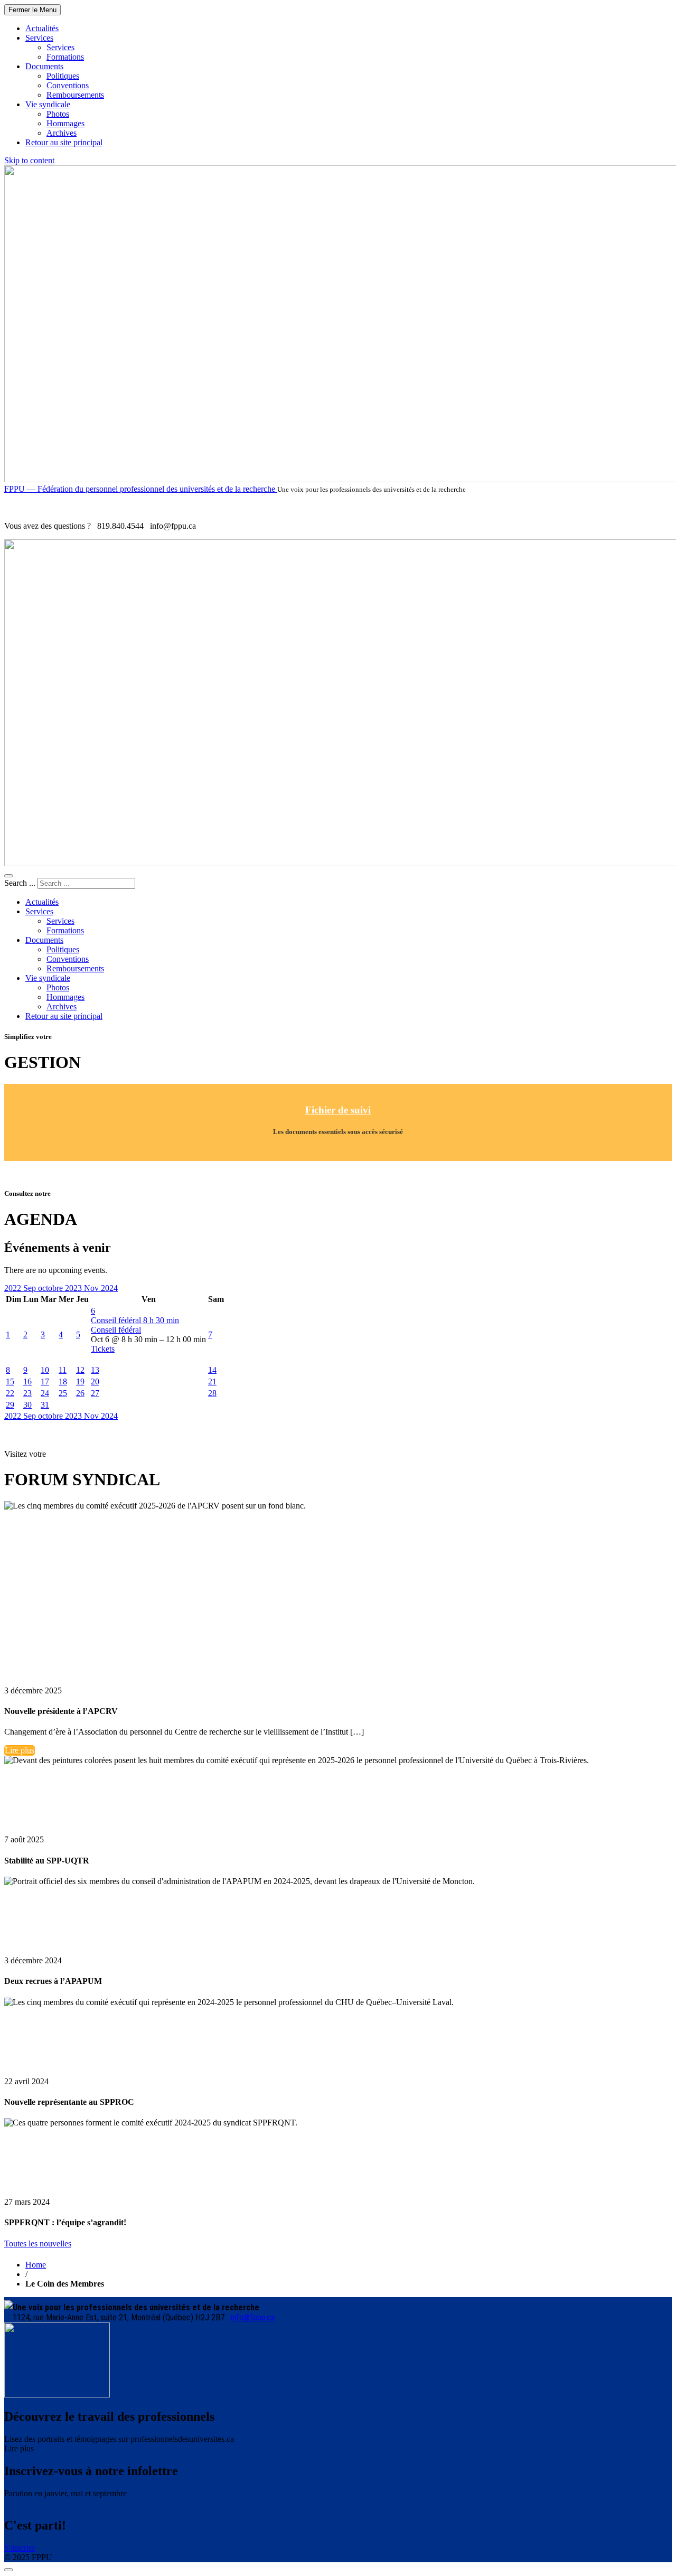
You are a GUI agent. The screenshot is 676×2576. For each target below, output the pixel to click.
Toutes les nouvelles (38, 2244)
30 (27, 1405)
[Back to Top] (8, 2570)
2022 (14, 1288)
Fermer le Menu (32, 10)
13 (95, 1370)
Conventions (68, 85)
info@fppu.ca (253, 2317)
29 (10, 1405)
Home (36, 2265)
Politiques (63, 76)
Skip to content (29, 160)
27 (95, 1393)
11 (63, 1370)
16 (27, 1381)
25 (63, 1393)
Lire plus (20, 1750)
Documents (44, 66)
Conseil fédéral (116, 1330)
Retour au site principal (64, 142)
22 (10, 1393)
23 (27, 1393)
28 (212, 1393)
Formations (65, 57)
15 (10, 1381)
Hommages (65, 123)
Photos (58, 114)
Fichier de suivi (338, 1110)
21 (212, 1381)
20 (95, 1381)
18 (63, 1381)
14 (212, 1370)
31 (45, 1405)
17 (45, 1381)
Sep (31, 1288)
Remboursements (75, 95)
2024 (109, 1288)
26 (80, 1393)
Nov (92, 1288)
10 (45, 1370)
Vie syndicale (48, 104)
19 (80, 1381)
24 (45, 1393)
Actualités (42, 28)
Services (39, 38)
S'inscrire (20, 2548)
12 (80, 1370)
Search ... (20, 883)
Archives (62, 133)
